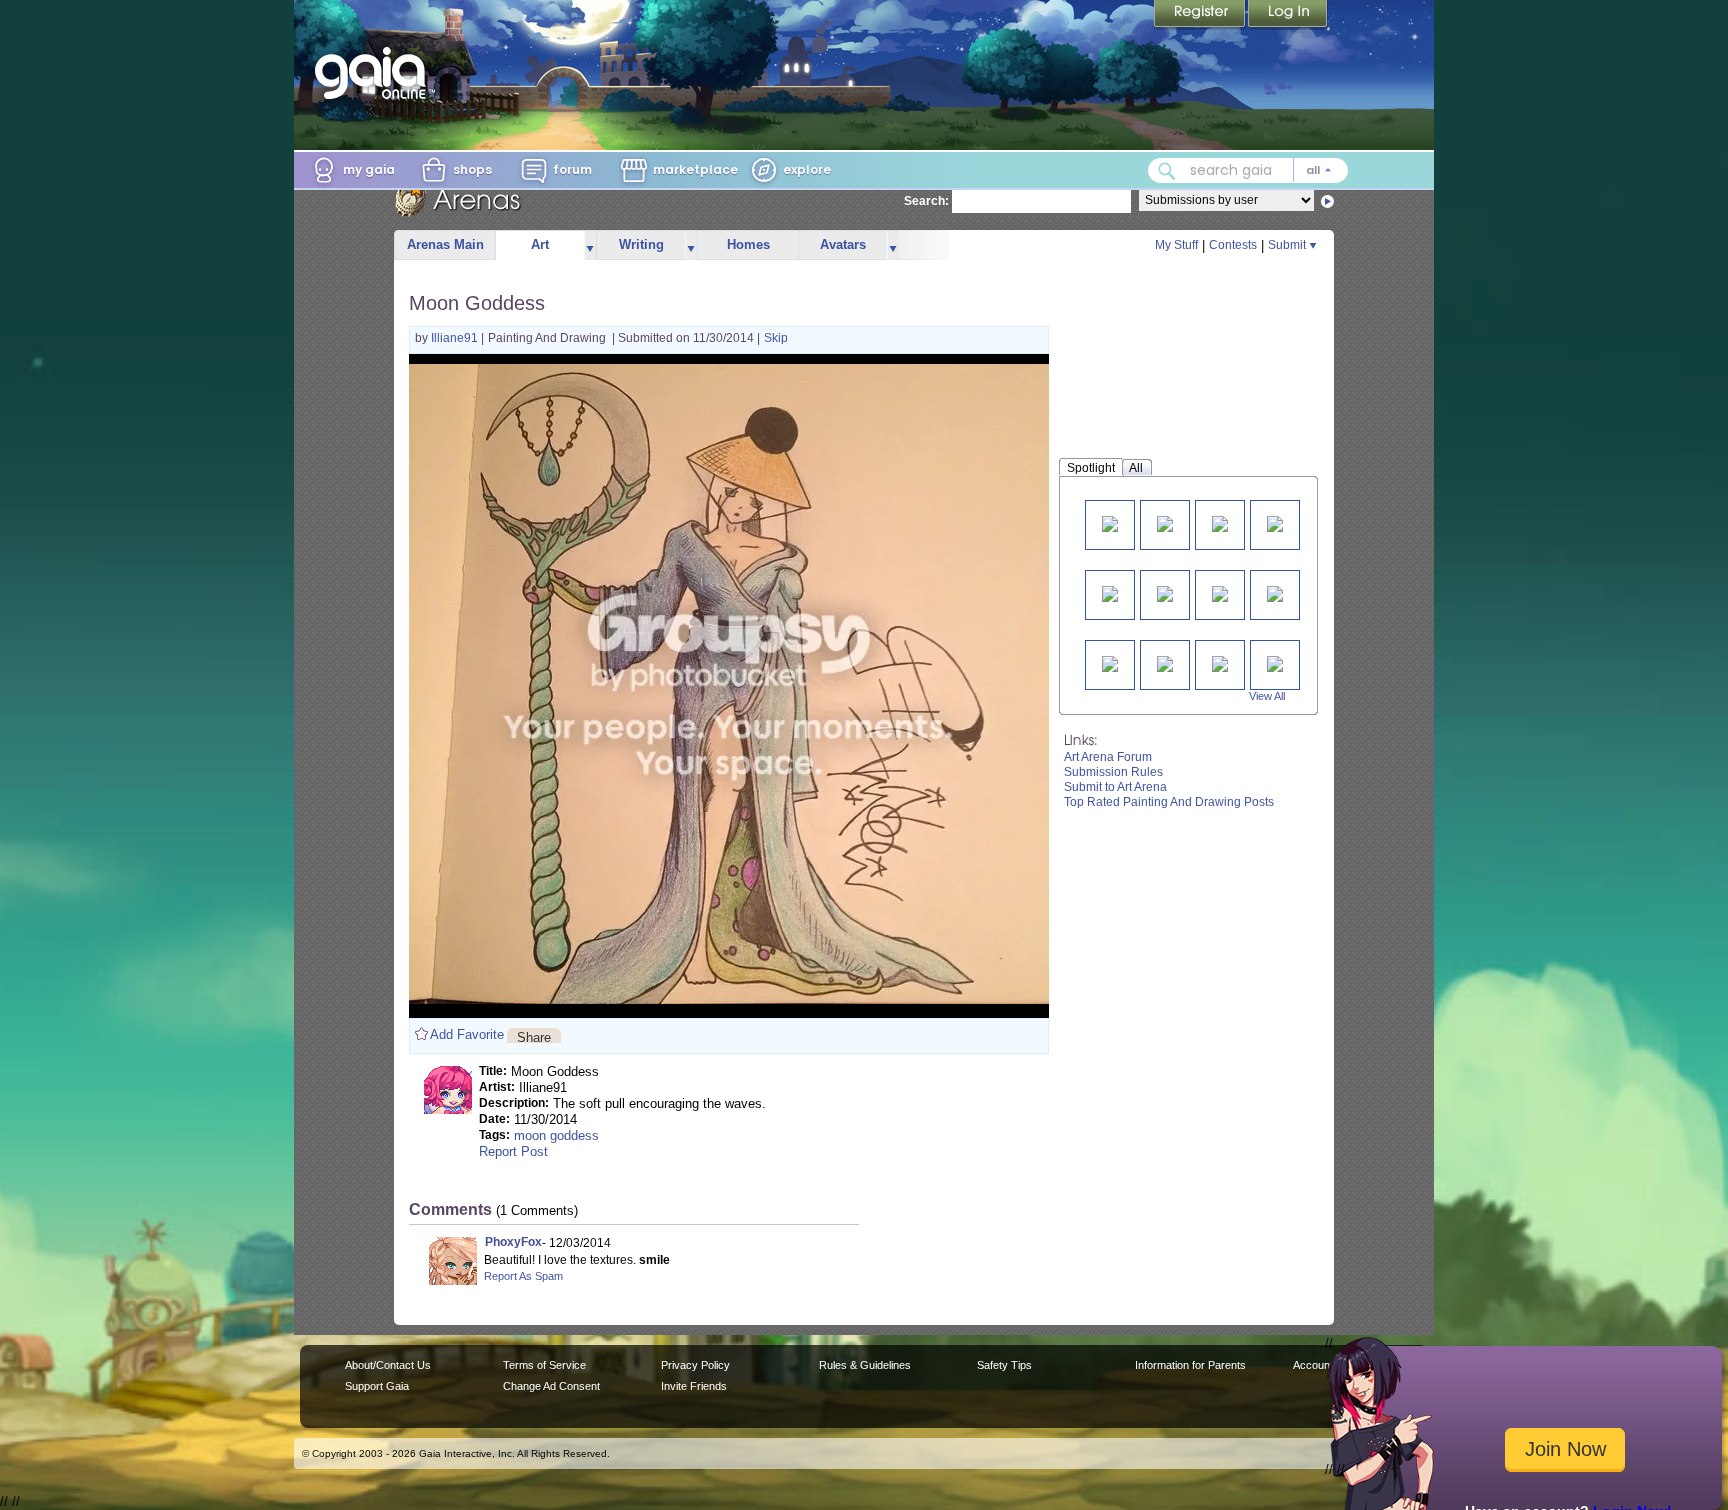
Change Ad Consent (551, 1386)
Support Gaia (377, 1386)
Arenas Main (445, 244)
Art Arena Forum (1108, 757)
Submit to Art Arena (1115, 787)
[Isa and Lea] (1165, 522)
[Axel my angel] (1220, 522)
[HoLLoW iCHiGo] (1165, 592)
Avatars (843, 244)
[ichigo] (1110, 592)
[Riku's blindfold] (1275, 592)
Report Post (513, 1151)
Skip (776, 338)
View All (1267, 696)
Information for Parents (1190, 1365)
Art (540, 244)
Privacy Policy (695, 1365)
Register (1201, 15)
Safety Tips (1004, 1365)
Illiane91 (456, 338)
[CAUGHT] (1110, 662)
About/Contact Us (388, 1365)
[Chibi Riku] (1220, 592)
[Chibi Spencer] (1165, 662)
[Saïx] (1110, 522)
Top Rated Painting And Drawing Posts (1169, 802)
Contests (1233, 245)
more (590, 245)
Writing (641, 244)
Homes (748, 244)
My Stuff (1176, 245)
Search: (926, 201)
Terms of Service (544, 1365)
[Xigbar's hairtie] (1275, 522)
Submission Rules (1113, 772)
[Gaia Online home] (375, 73)
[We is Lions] (1220, 662)
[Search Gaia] (1167, 171)
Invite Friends (694, 1386)
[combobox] (1248, 170)
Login (1288, 15)
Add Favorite (467, 1034)
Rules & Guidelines (865, 1365)
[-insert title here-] (1275, 662)
